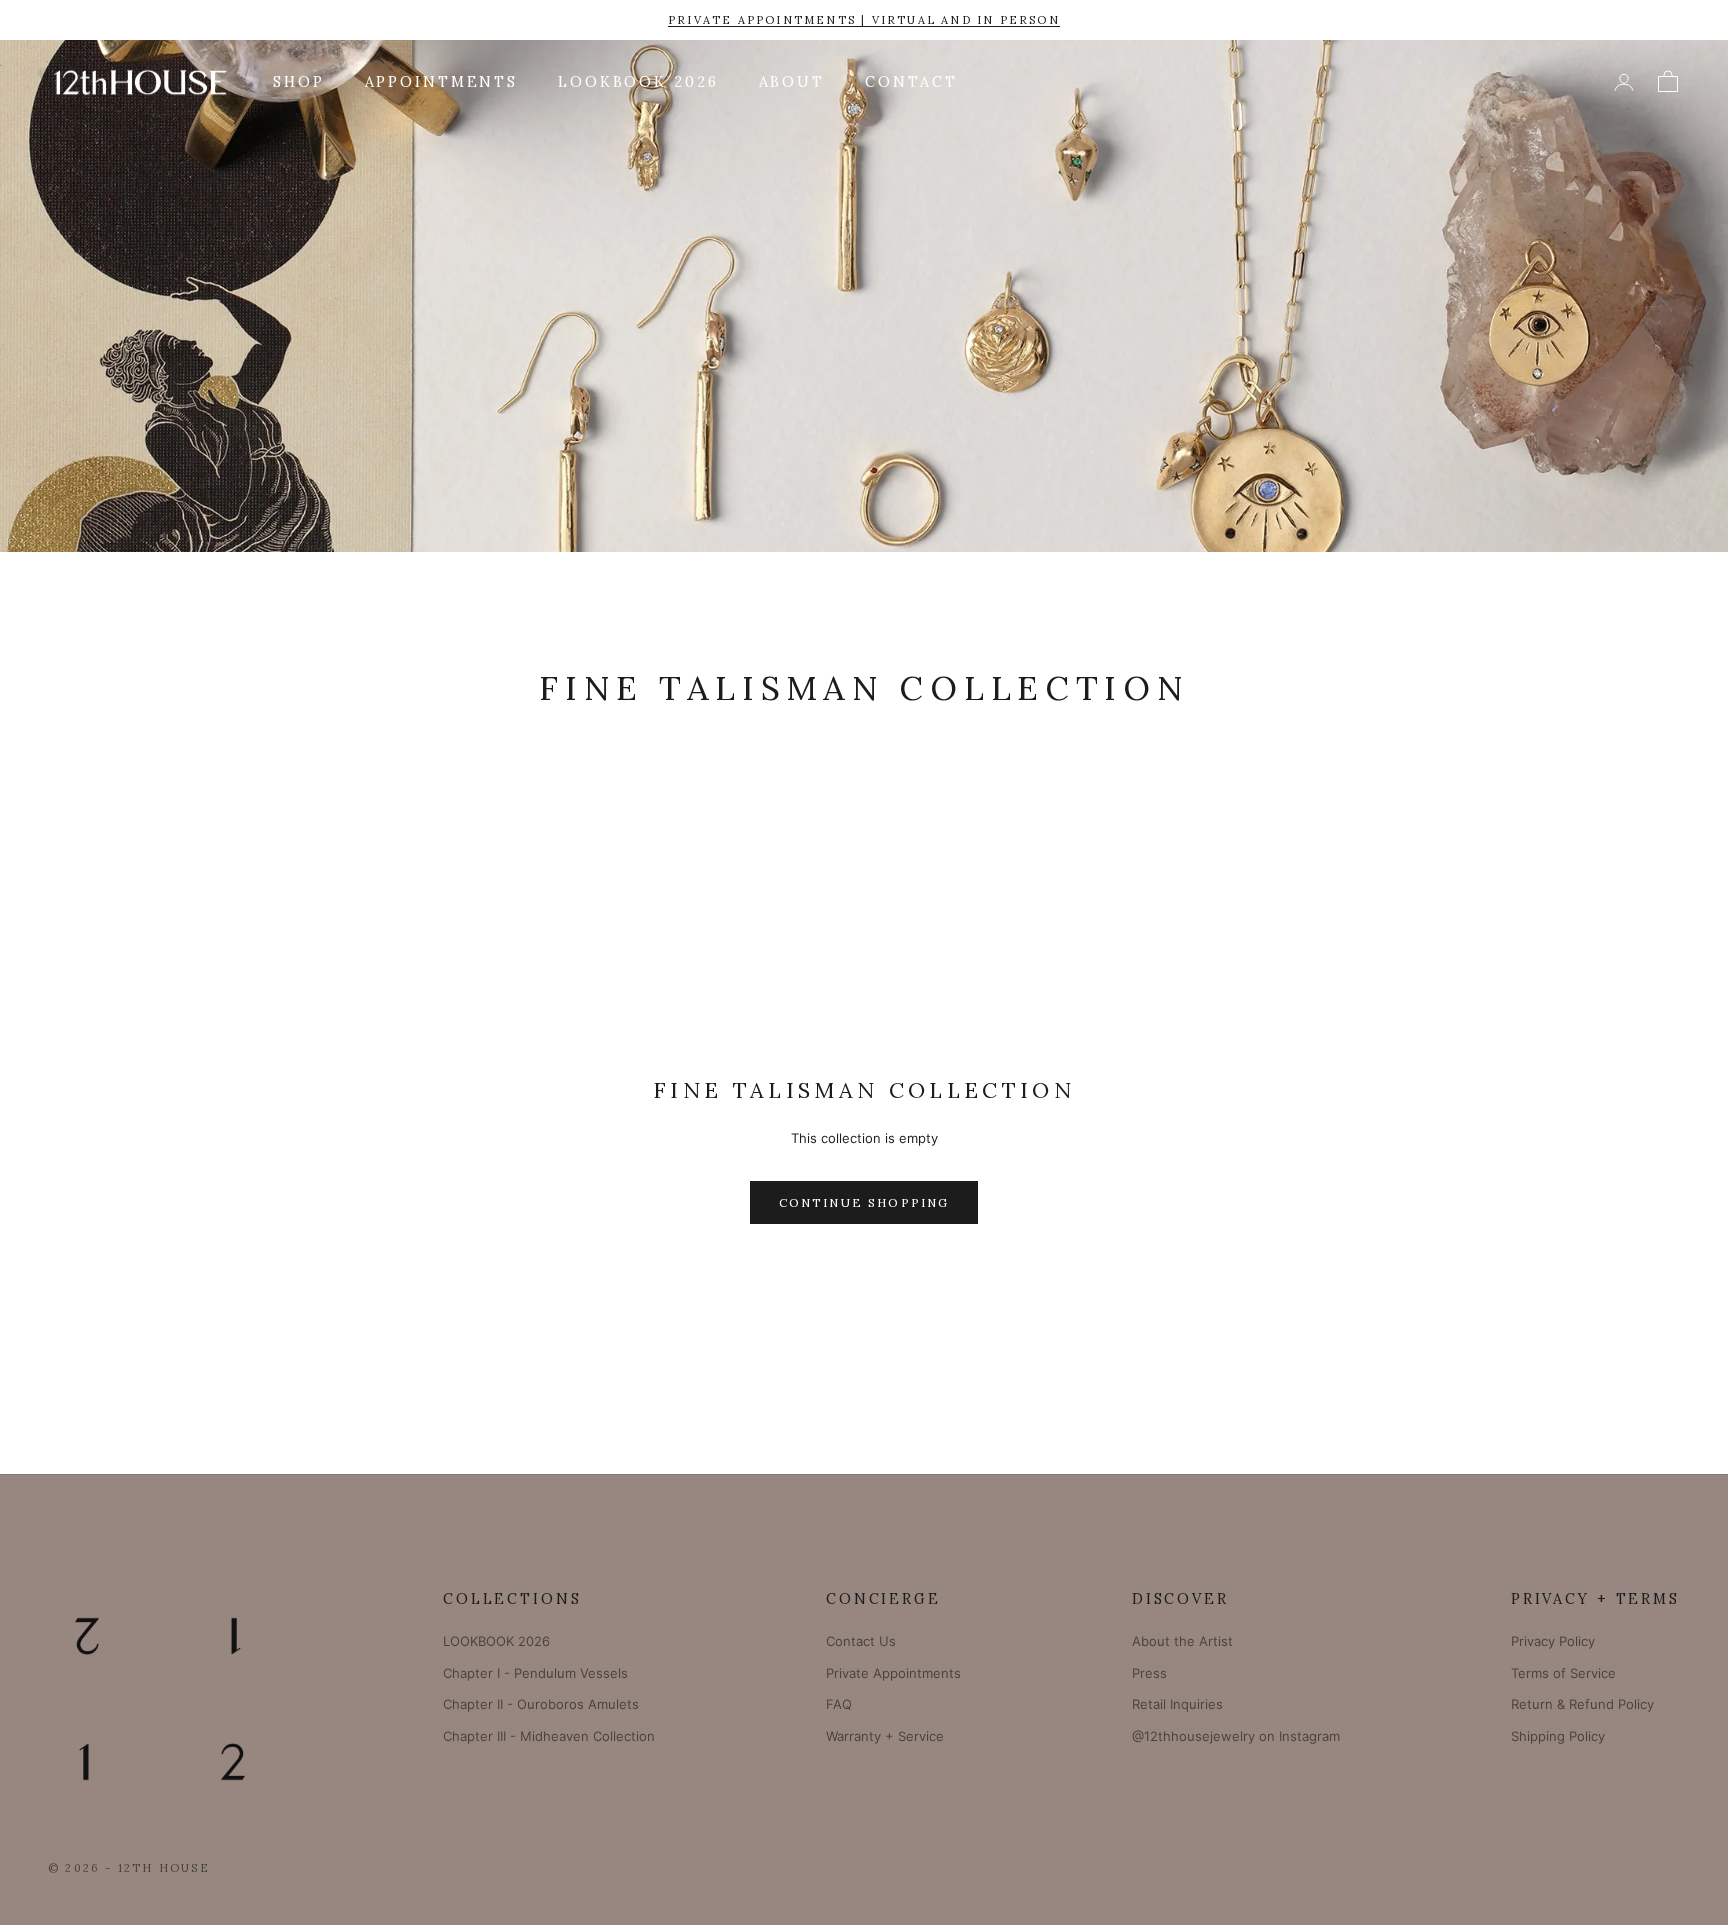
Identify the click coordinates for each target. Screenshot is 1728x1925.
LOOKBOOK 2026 (638, 82)
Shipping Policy (1558, 1736)
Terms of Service (1563, 1673)
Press (1149, 1673)
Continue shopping (864, 1202)
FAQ (839, 1704)
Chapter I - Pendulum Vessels (535, 1673)
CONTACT (911, 82)
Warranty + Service (885, 1736)
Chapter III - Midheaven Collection (549, 1736)
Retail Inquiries (1177, 1704)
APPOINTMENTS (442, 82)
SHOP (299, 82)
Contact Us (861, 1641)
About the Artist (1182, 1641)
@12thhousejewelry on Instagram (1236, 1736)
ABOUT (792, 82)
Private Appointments (893, 1673)
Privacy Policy (1553, 1641)
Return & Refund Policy (1582, 1704)
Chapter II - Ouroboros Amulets (541, 1704)
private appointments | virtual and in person (864, 20)
